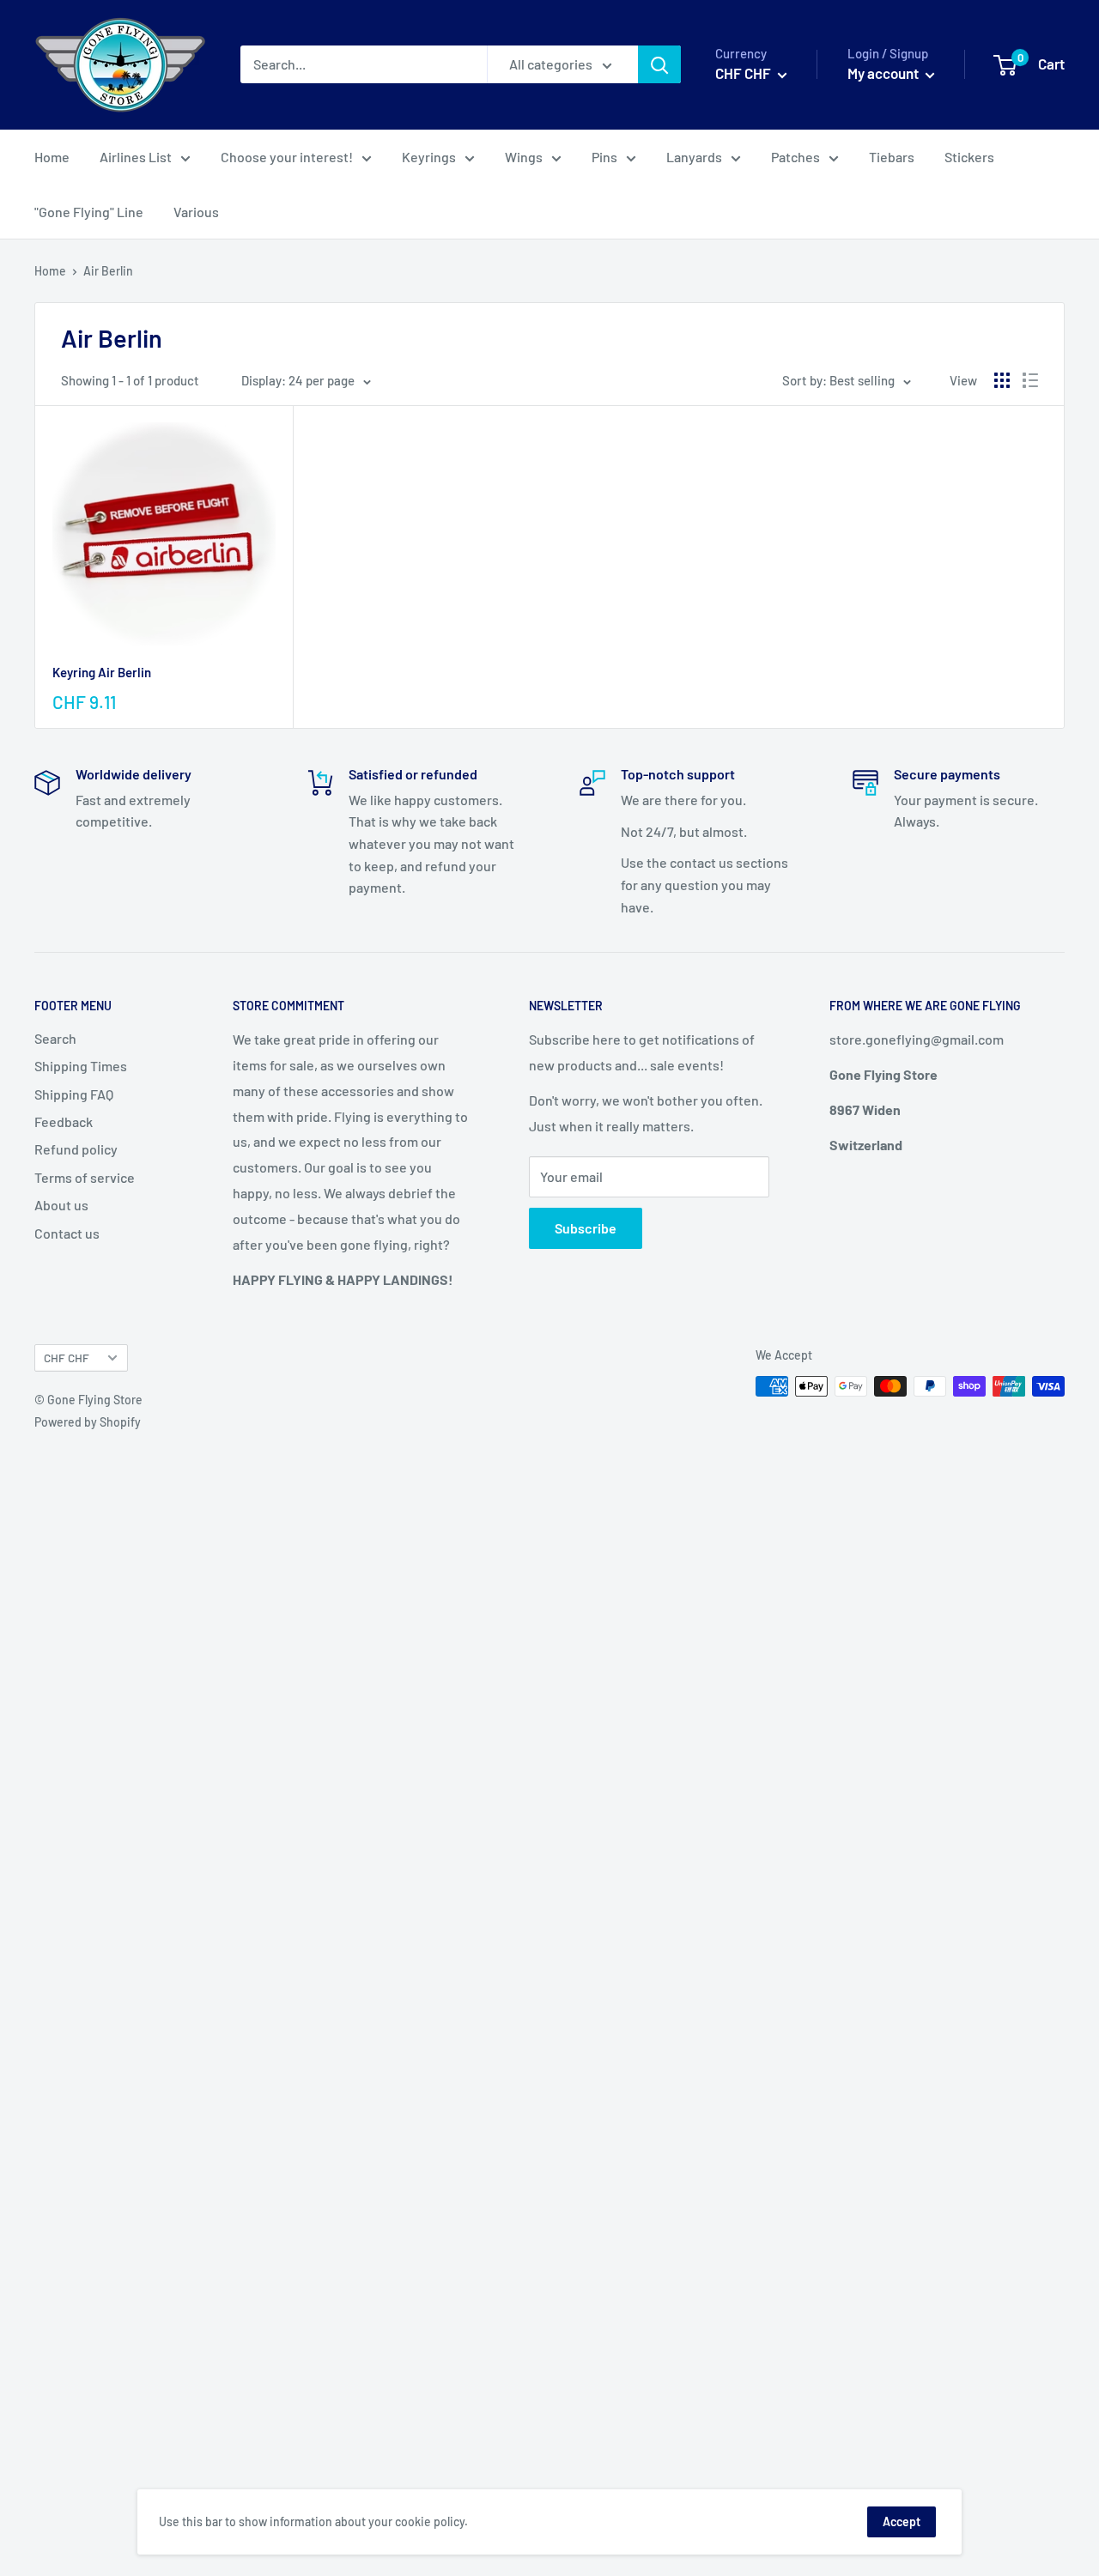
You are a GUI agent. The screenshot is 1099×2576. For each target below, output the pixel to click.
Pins (604, 157)
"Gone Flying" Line (89, 212)
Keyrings (429, 157)
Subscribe (586, 1228)
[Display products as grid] (1002, 380)
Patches (795, 157)
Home (52, 157)
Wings (524, 157)
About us (61, 1205)
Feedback (64, 1121)
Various (196, 212)
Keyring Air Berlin (102, 672)
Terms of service (85, 1177)
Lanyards (694, 157)
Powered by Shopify (88, 1422)
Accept (902, 2521)
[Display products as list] (1030, 380)
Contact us (67, 1233)
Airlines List (136, 157)
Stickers (969, 157)
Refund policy (76, 1149)
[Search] (659, 65)
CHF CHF (67, 1358)
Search (55, 1038)
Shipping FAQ (74, 1094)
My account (884, 74)
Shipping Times (81, 1066)
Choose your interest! (287, 157)
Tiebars (892, 157)
